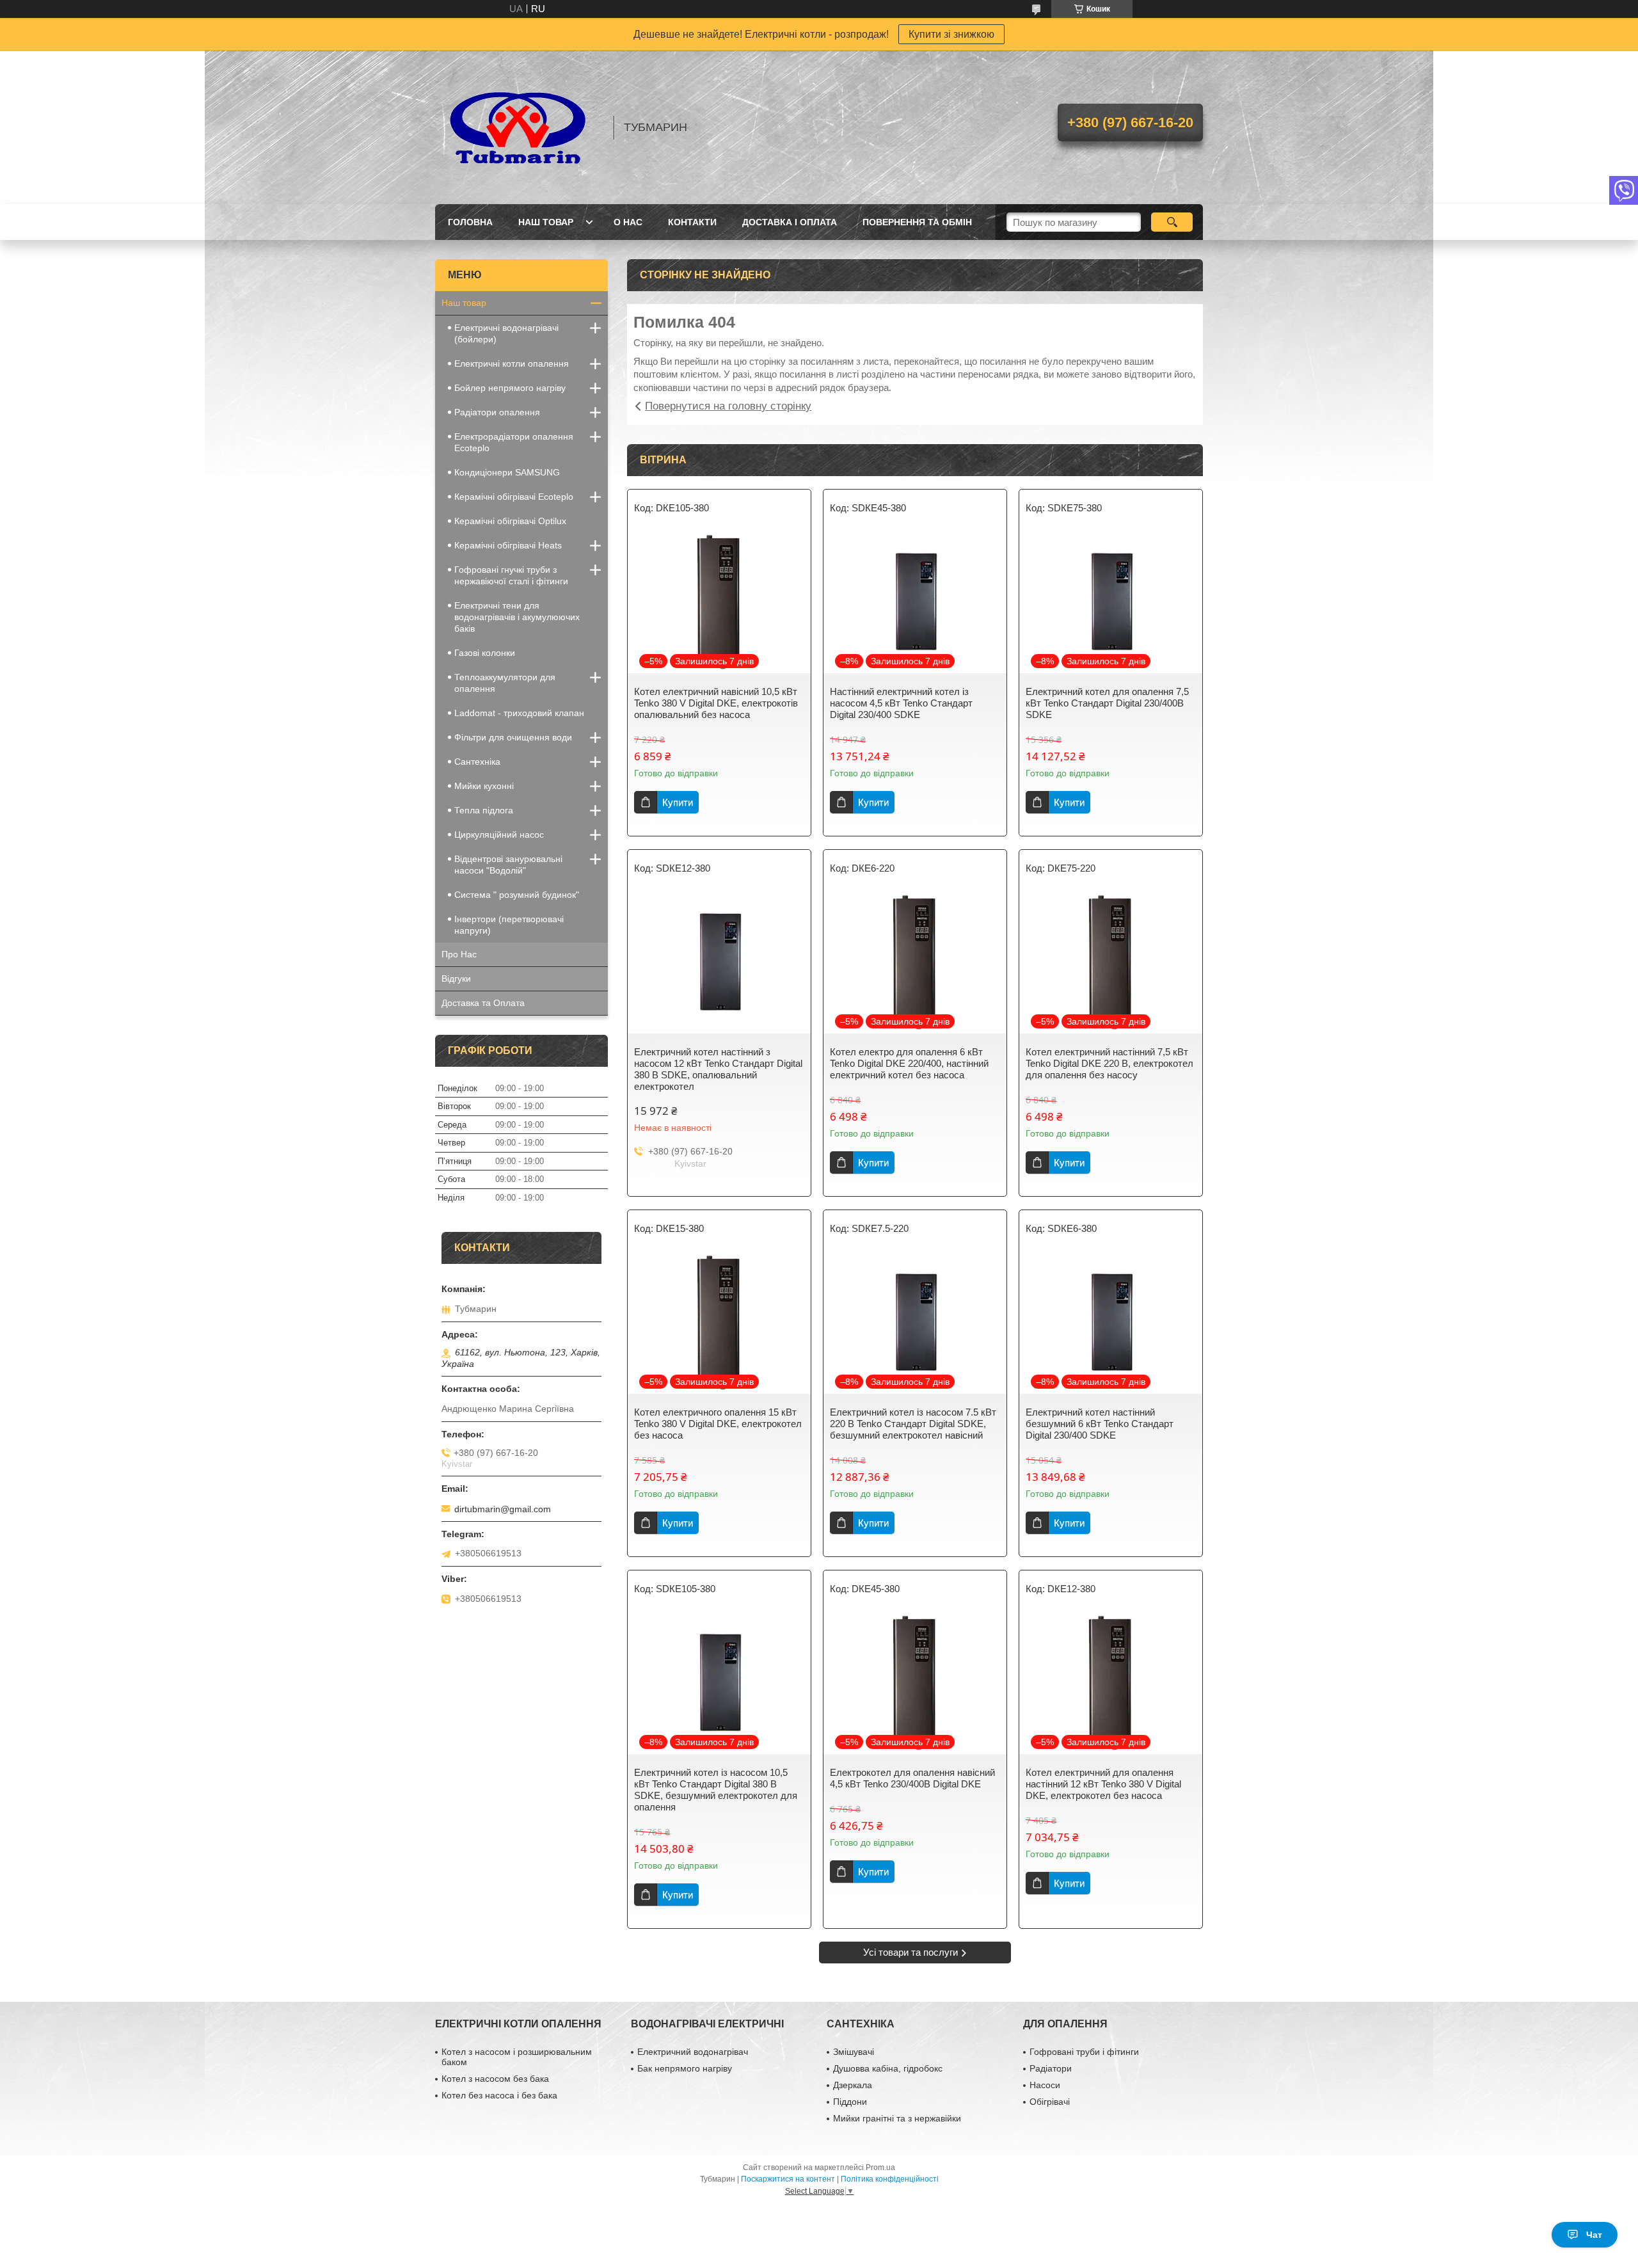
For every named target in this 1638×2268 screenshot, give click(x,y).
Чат (1594, 2235)
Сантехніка (477, 762)
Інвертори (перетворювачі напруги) (509, 925)
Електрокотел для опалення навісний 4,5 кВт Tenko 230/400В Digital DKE (912, 1778)
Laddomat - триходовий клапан (519, 713)
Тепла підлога (484, 810)
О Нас (628, 222)
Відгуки (456, 978)
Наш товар (546, 222)
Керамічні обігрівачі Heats (508, 545)
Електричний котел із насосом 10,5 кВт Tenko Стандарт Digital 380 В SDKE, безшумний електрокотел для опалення (716, 1790)
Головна (470, 222)
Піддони (850, 2102)
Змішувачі (854, 2052)
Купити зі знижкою (951, 34)
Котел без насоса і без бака (499, 2095)
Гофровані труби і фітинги (1084, 2052)
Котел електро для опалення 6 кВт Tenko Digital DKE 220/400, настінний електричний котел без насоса (909, 1063)
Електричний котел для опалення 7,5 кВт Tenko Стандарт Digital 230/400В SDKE (1107, 703)
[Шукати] (1172, 222)
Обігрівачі (1050, 2102)
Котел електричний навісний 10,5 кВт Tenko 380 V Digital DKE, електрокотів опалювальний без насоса (716, 703)
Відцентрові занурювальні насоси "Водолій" (508, 865)
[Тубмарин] (518, 127)
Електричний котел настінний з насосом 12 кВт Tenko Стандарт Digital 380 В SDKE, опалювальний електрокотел (718, 1069)
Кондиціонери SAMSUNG (507, 472)
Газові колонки (485, 653)
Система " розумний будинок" (517, 895)
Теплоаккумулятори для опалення (505, 683)
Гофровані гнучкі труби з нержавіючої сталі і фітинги (511, 575)
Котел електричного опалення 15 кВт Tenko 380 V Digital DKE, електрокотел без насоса (718, 1424)
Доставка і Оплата (790, 222)
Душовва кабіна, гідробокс (888, 2068)
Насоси (1045, 2085)
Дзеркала (853, 2085)
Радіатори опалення (497, 412)
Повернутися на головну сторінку (728, 406)
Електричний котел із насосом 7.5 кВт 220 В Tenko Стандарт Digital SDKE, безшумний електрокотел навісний (913, 1424)
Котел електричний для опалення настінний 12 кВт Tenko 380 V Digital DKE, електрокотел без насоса (1103, 1784)
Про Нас (459, 954)
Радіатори (1051, 2068)
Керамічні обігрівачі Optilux (510, 521)
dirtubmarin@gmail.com (503, 1509)
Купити (678, 802)
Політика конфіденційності (890, 2179)
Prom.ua (880, 2168)
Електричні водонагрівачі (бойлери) (506, 333)
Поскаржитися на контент (788, 2179)
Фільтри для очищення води (513, 737)
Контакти (692, 222)
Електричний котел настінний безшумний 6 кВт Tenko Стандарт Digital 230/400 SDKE (1100, 1424)
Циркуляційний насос (499, 835)
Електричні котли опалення (512, 363)
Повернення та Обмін (917, 222)
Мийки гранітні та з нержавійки (897, 2118)
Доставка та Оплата (483, 1003)
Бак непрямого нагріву (685, 2068)
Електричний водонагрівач (693, 2052)
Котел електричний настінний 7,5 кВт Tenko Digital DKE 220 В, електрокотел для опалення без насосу (1109, 1063)
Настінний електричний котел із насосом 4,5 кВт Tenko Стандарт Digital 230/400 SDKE (901, 703)
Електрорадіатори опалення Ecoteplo (514, 442)
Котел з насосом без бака (495, 2079)
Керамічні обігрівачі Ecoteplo (514, 497)
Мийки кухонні (484, 786)
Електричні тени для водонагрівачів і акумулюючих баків (517, 617)
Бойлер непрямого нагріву (510, 388)
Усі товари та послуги (910, 1952)
